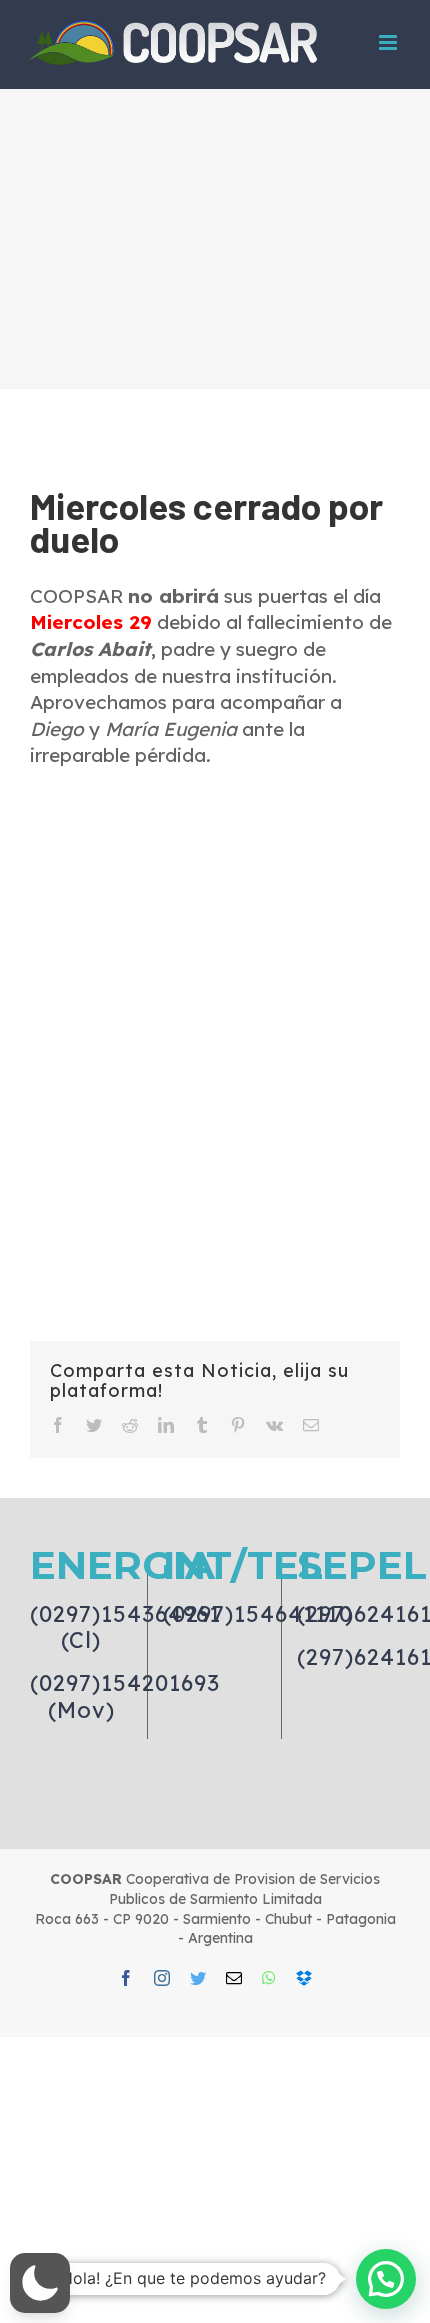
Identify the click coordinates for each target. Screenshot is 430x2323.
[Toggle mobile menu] (389, 42)
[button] (40, 2283)
